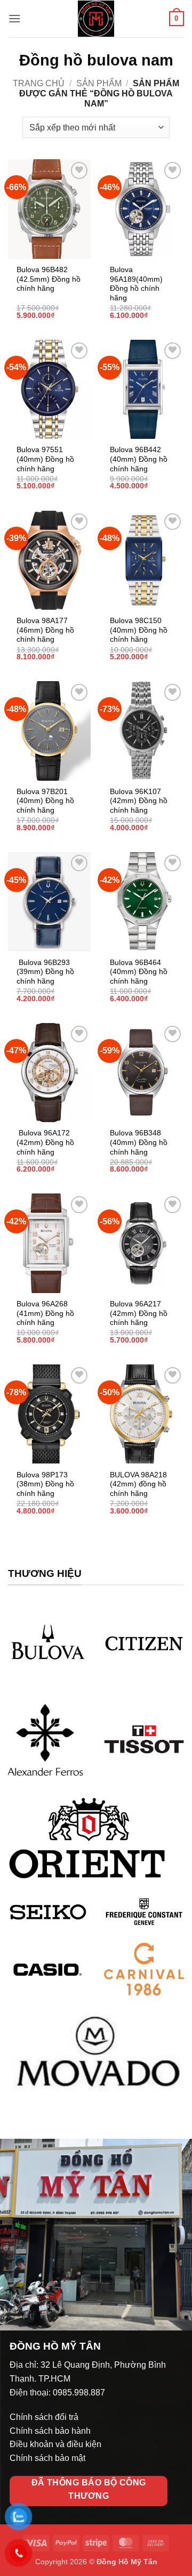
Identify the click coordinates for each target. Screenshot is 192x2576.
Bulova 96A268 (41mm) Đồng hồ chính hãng (45, 1313)
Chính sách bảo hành (50, 2431)
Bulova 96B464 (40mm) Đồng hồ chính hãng (139, 972)
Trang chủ (39, 83)
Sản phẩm (99, 83)
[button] (14, 18)
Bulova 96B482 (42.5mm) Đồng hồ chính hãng (49, 279)
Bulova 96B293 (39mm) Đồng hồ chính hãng (45, 972)
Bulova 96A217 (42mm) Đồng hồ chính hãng (139, 1313)
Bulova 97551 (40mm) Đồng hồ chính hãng (45, 459)
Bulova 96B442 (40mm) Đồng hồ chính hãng (139, 459)
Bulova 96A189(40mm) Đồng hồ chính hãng (136, 284)
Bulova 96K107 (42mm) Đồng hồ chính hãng (139, 801)
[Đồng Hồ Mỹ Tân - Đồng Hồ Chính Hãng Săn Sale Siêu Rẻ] (96, 19)
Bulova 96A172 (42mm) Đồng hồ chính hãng (45, 1142)
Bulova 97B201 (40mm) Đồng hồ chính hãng (45, 801)
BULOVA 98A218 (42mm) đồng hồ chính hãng (138, 1484)
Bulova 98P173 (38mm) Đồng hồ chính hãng (45, 1484)
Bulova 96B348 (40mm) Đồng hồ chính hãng (139, 1142)
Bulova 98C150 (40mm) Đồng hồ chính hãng (139, 630)
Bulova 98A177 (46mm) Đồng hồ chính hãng (45, 630)
